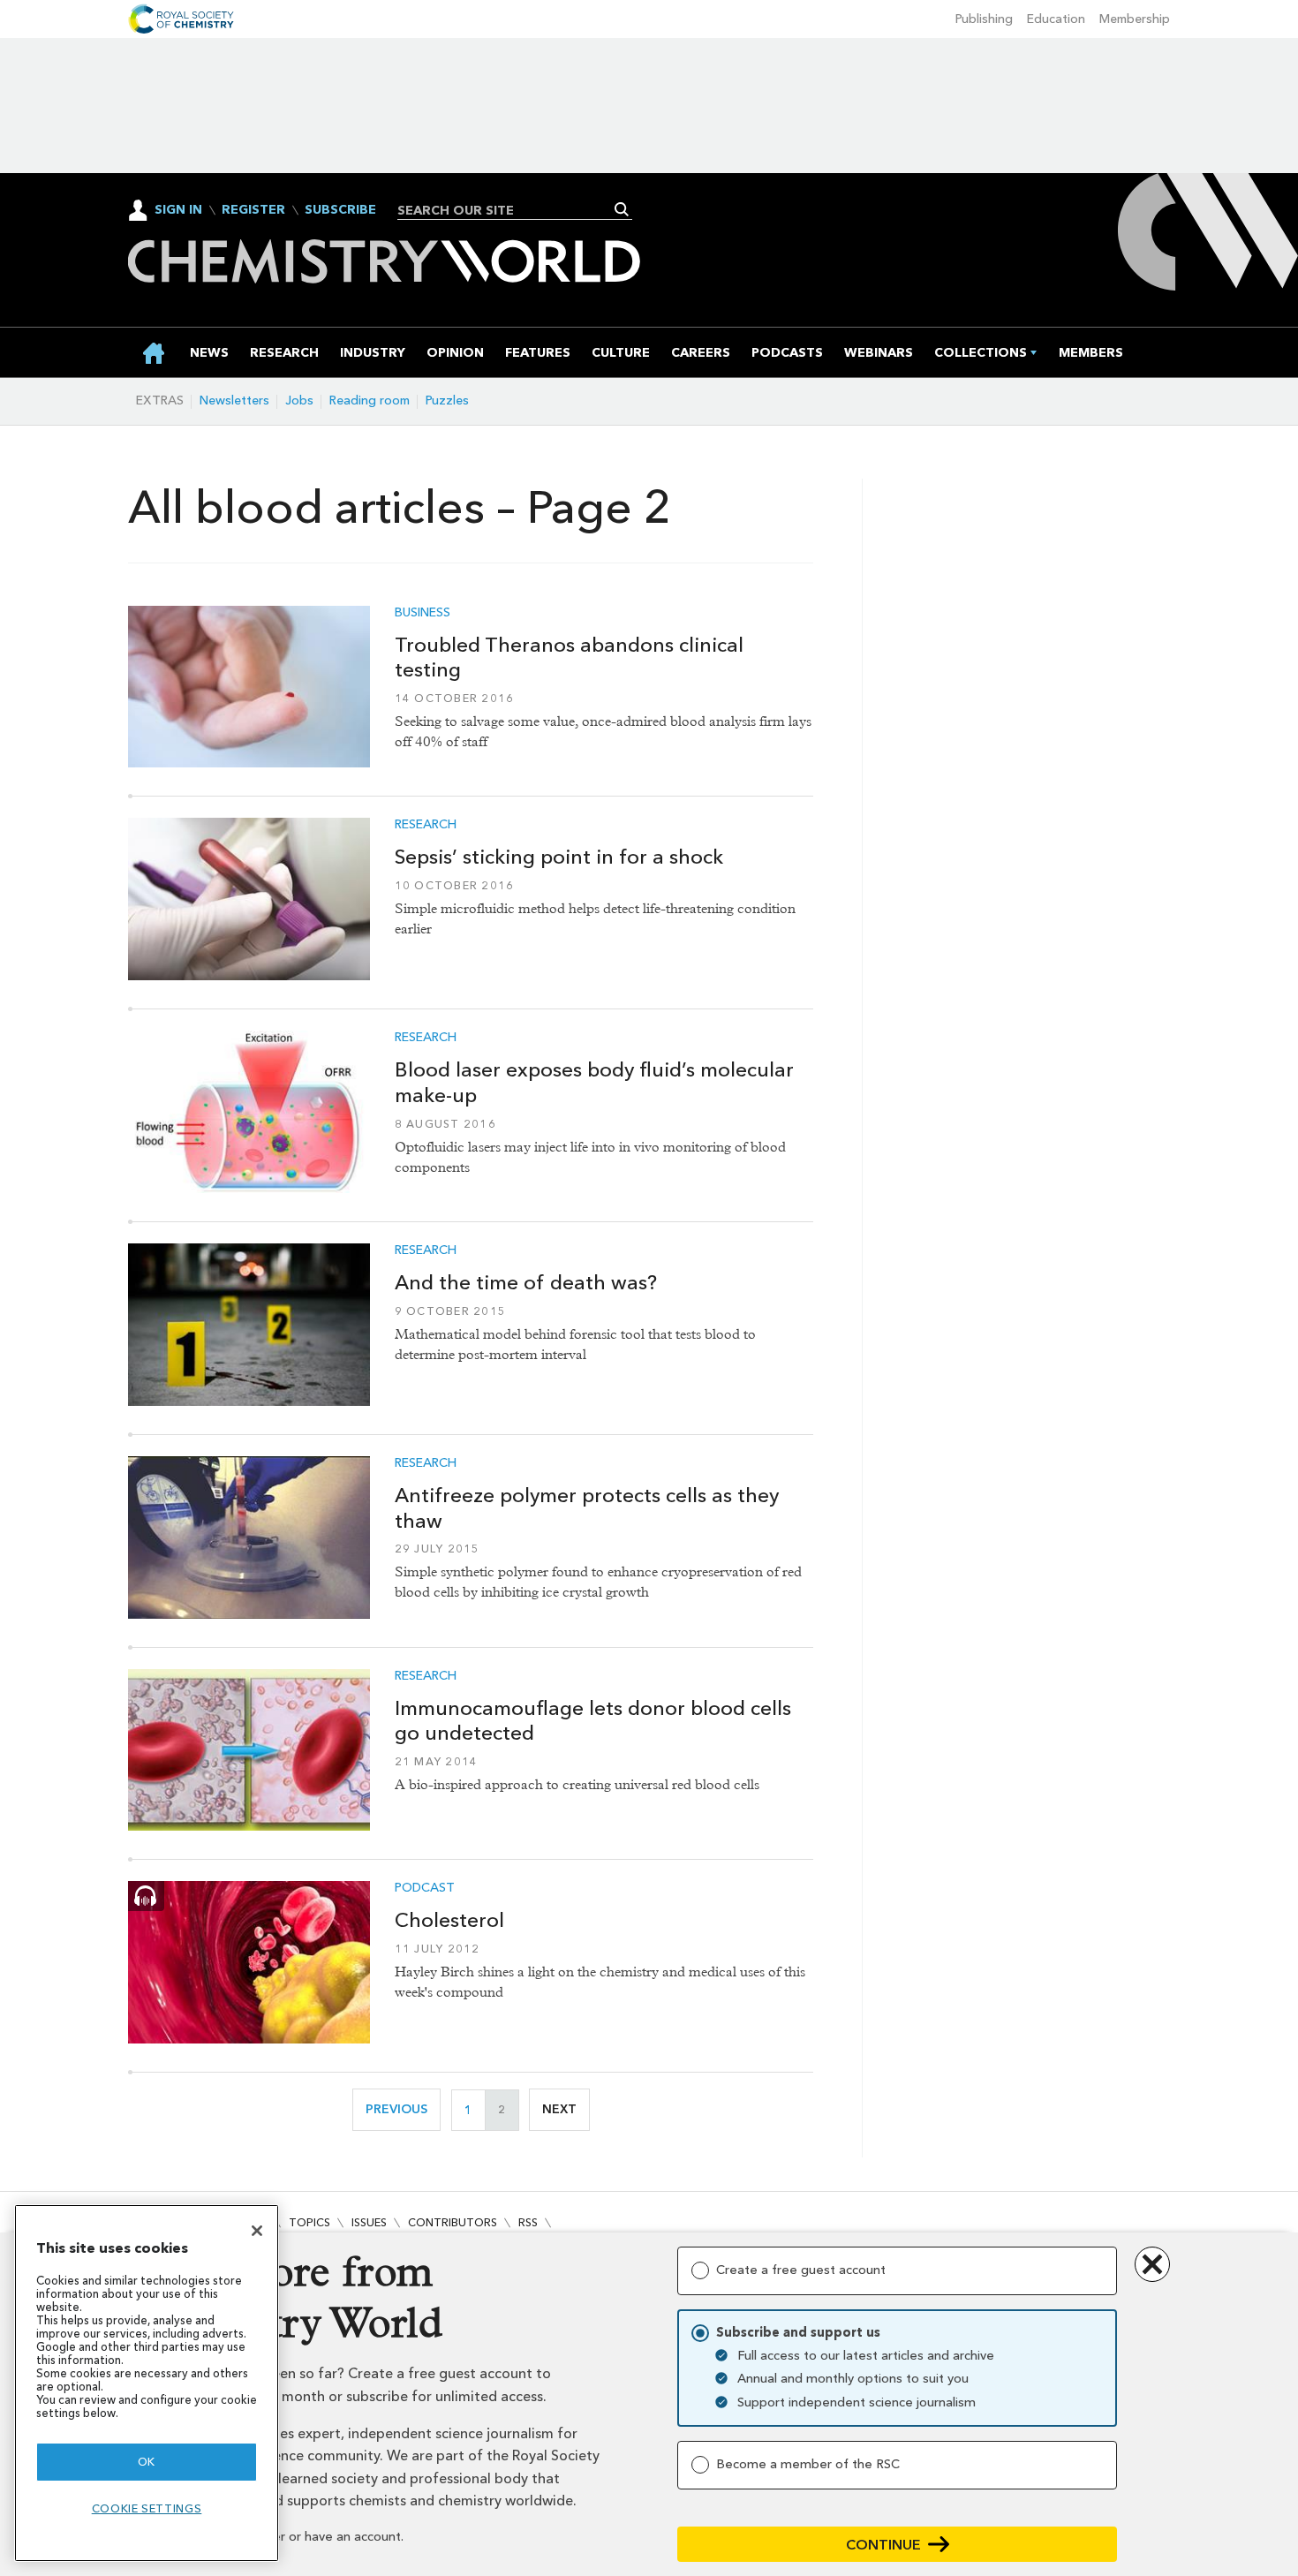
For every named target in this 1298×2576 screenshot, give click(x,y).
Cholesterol (449, 1920)
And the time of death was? (526, 1282)
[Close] (257, 2231)
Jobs (299, 400)
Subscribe (340, 210)
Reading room (370, 400)
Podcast (425, 1888)
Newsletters (234, 400)
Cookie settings (147, 2508)
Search (622, 209)
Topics (309, 2222)
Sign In (178, 210)
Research (426, 825)
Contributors (453, 2222)
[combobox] (508, 210)
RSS (528, 2222)
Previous (403, 2109)
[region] (147, 2383)
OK (147, 2462)
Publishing (984, 19)
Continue (883, 2545)
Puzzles (447, 400)
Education (1056, 19)
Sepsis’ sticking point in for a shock (559, 857)
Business (423, 613)
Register (253, 210)
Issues (369, 2222)
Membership (1135, 19)
